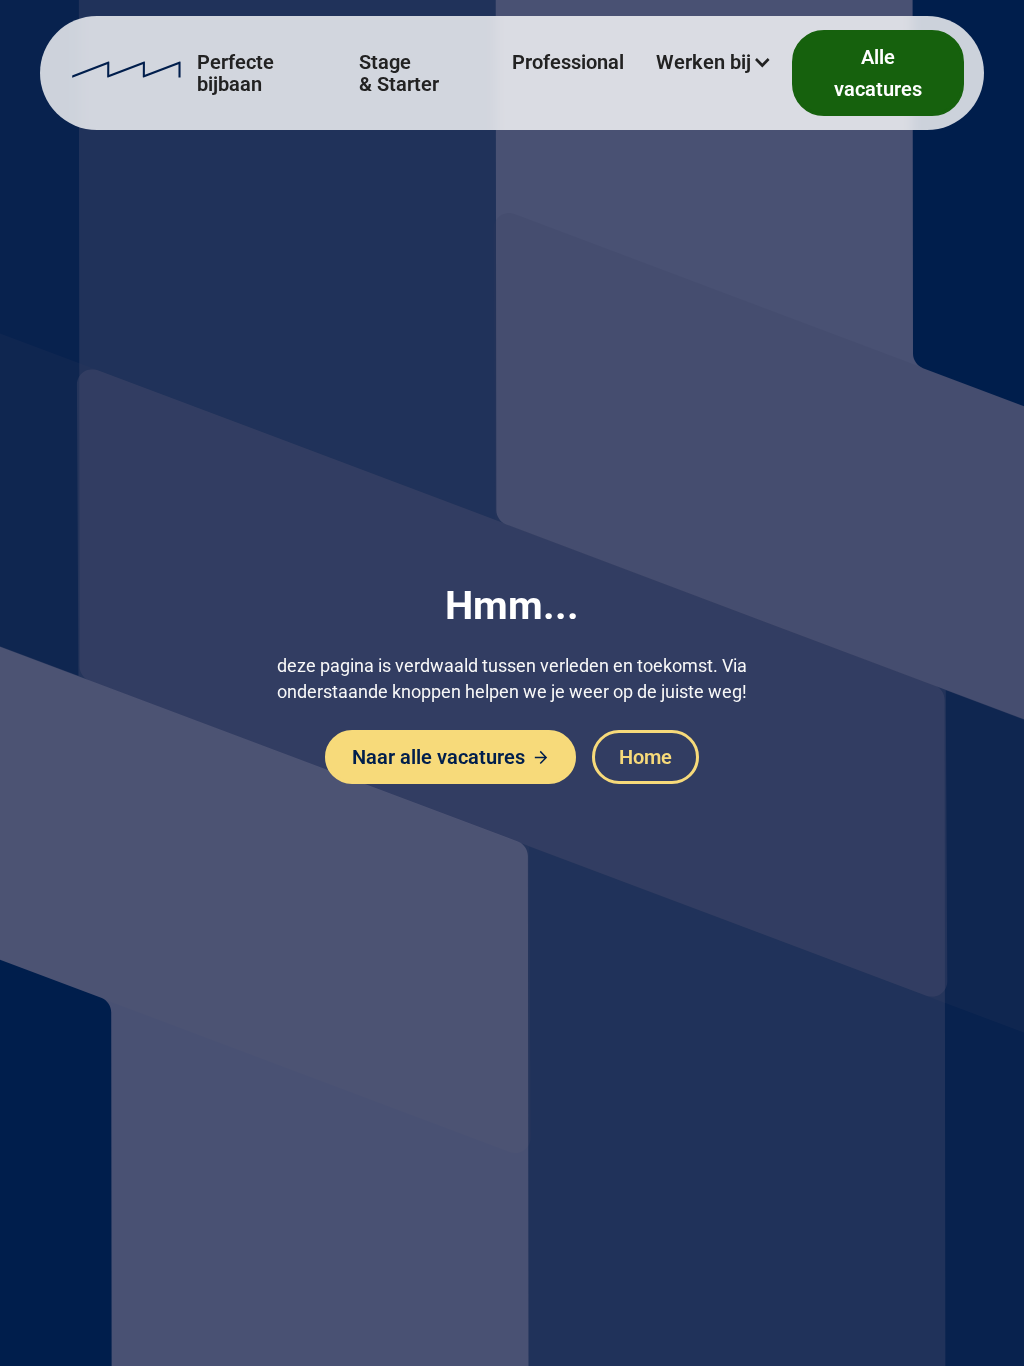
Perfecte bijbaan (235, 73)
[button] (716, 62)
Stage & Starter (399, 73)
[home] (126, 73)
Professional (568, 62)
